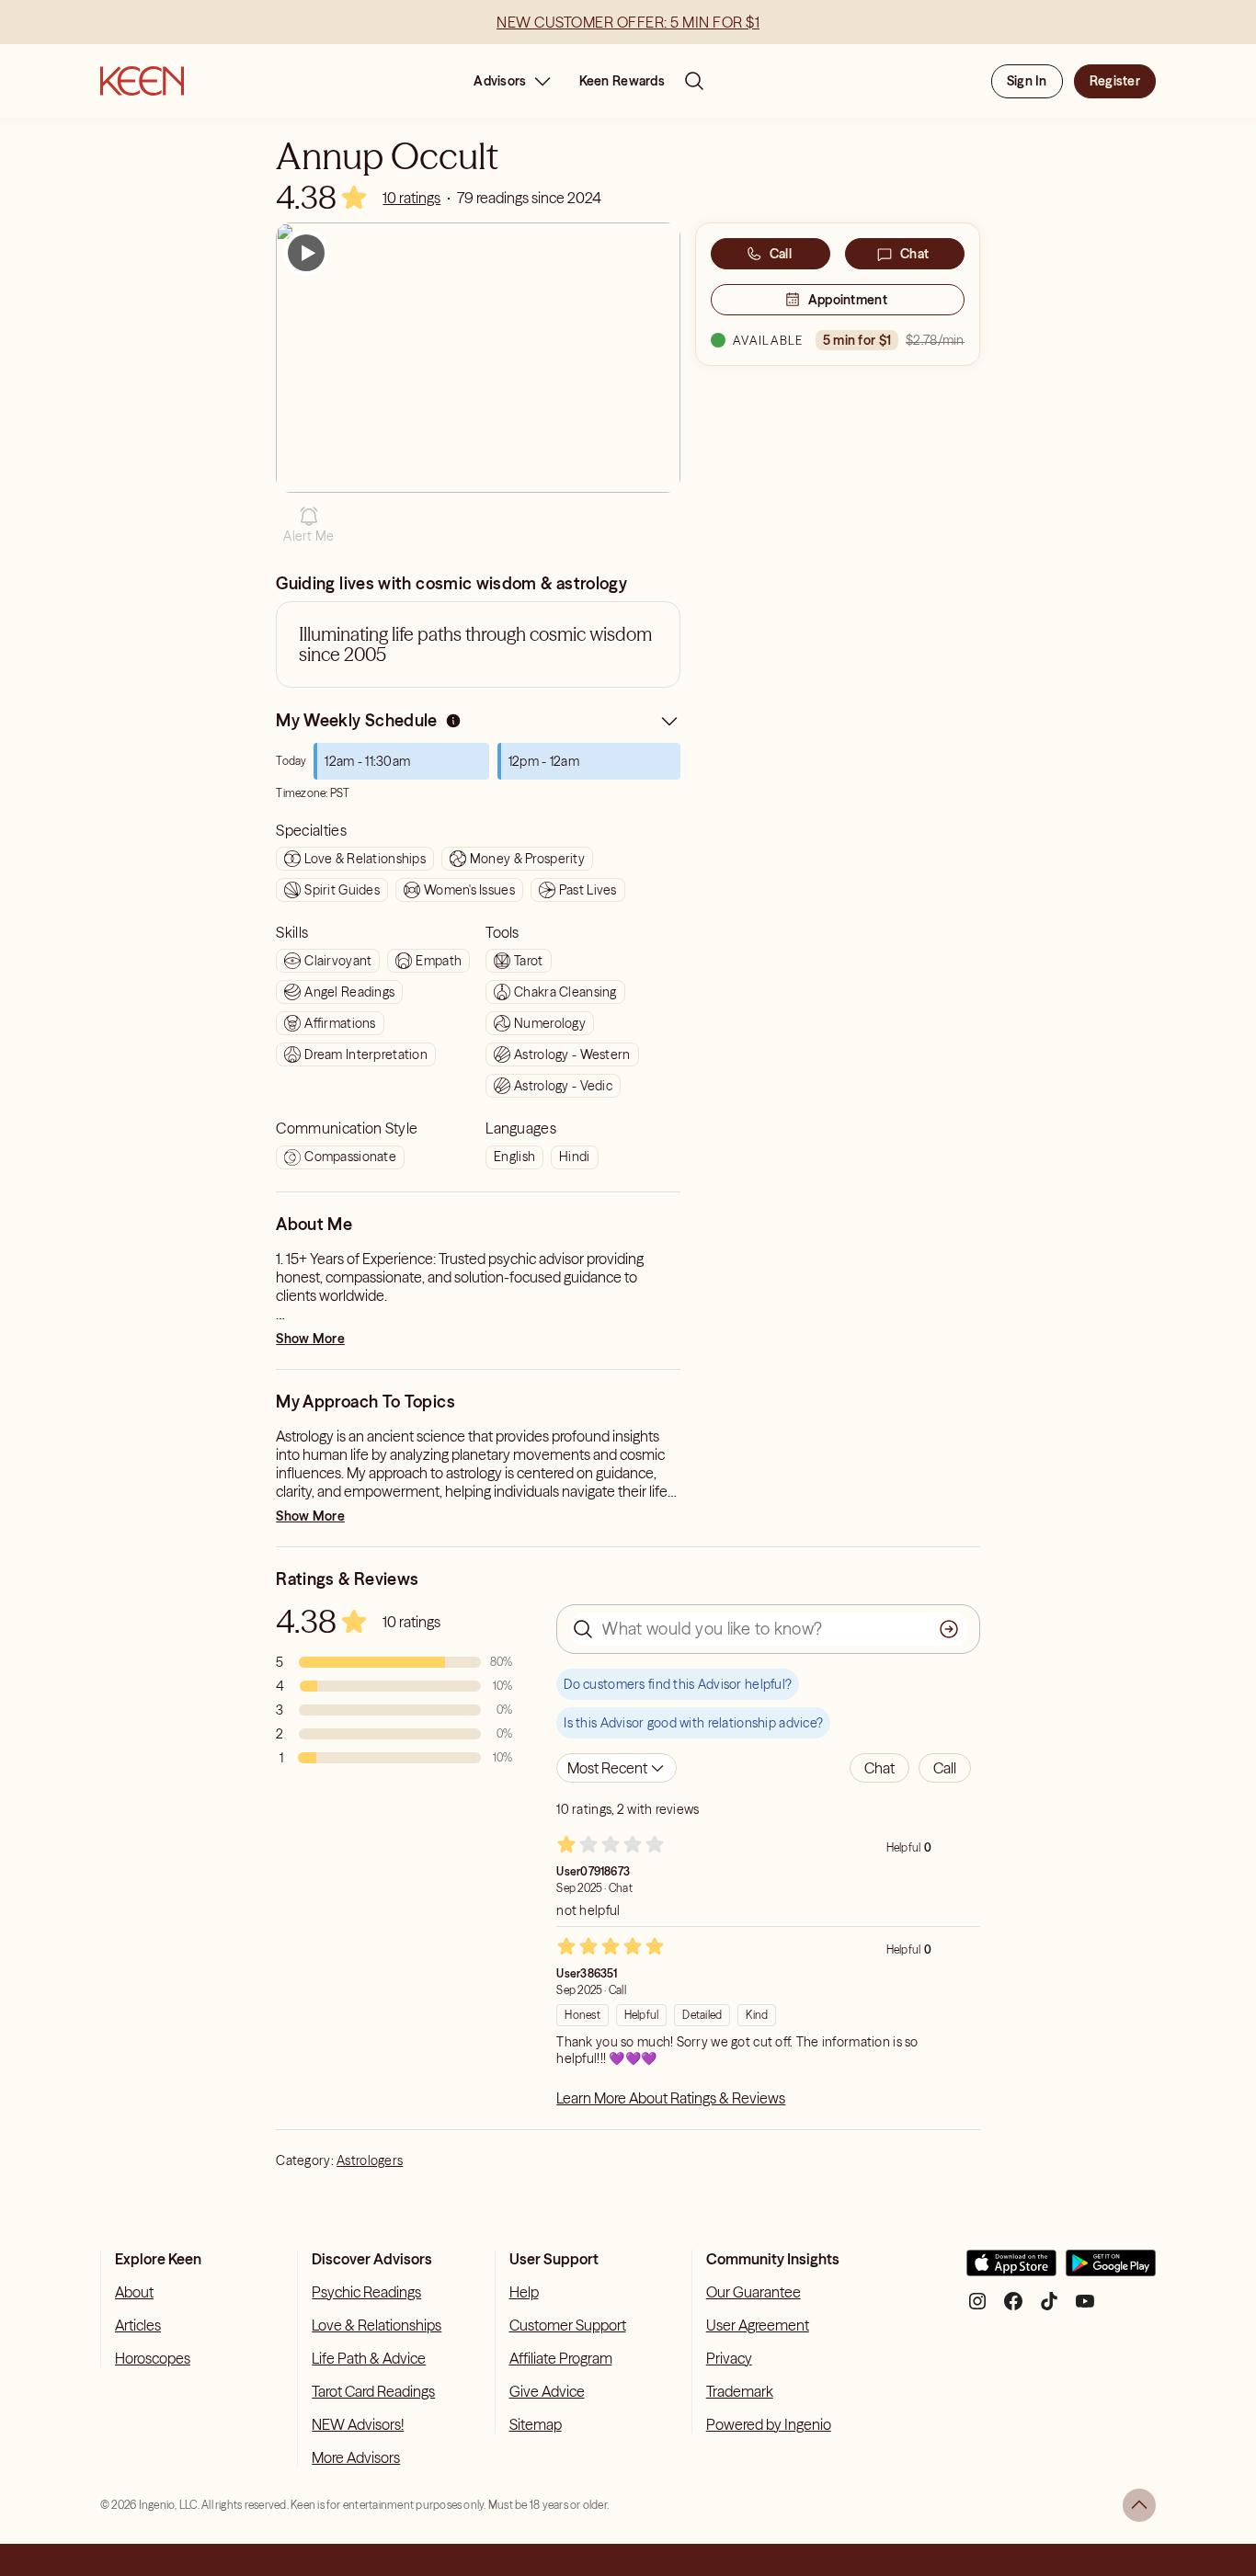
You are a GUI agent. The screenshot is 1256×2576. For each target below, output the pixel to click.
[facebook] (1013, 2308)
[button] (308, 525)
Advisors (500, 81)
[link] (411, 198)
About (134, 2292)
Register (1115, 81)
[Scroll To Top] (1139, 2505)
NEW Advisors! (358, 2424)
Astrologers (370, 2160)
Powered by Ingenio (769, 2424)
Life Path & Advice (369, 2358)
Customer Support (568, 2325)
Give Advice (547, 2391)
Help (524, 2292)
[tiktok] (1049, 2308)
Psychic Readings (366, 2292)
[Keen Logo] (142, 81)
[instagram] (977, 2308)
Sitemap (536, 2424)
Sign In (1027, 81)
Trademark (740, 2391)
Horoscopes (153, 2358)
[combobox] (617, 1768)
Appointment (848, 300)
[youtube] (1085, 2308)
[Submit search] (949, 1629)
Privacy (729, 2358)
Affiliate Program (561, 2358)
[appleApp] (1011, 2270)
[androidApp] (1111, 2270)
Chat (914, 254)
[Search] (694, 81)
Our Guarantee (754, 2292)
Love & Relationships (377, 2325)
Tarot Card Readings (373, 2391)
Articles (138, 2325)
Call (781, 254)
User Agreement (758, 2325)
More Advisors (356, 2457)
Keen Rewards (622, 81)
